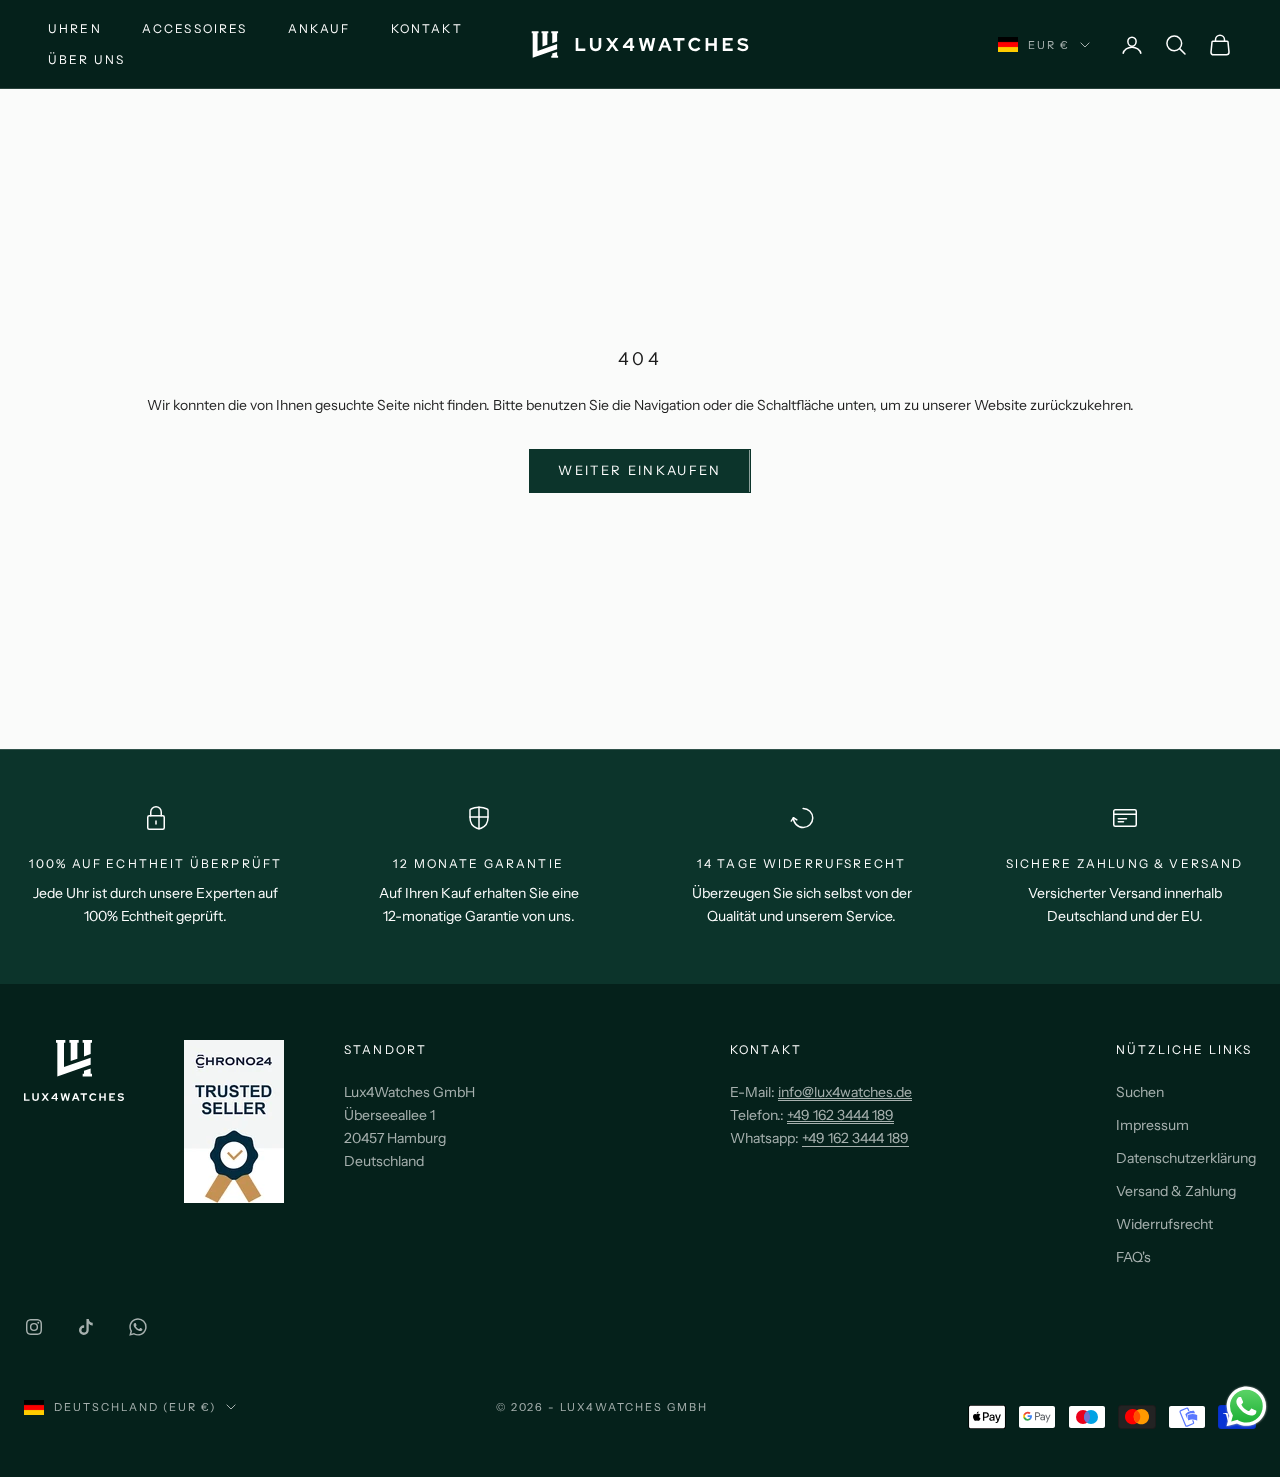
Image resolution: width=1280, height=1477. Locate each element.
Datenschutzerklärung (1186, 1158)
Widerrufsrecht (1164, 1224)
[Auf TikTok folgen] (86, 1327)
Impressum (1152, 1125)
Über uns (86, 59)
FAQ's (1133, 1257)
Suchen (1140, 1092)
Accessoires (195, 28)
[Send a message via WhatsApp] (1246, 1406)
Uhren (75, 28)
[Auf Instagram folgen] (34, 1327)
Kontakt (427, 28)
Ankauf (319, 28)
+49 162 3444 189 (855, 1138)
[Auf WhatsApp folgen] (138, 1327)
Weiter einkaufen (639, 470)
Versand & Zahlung (1176, 1191)
